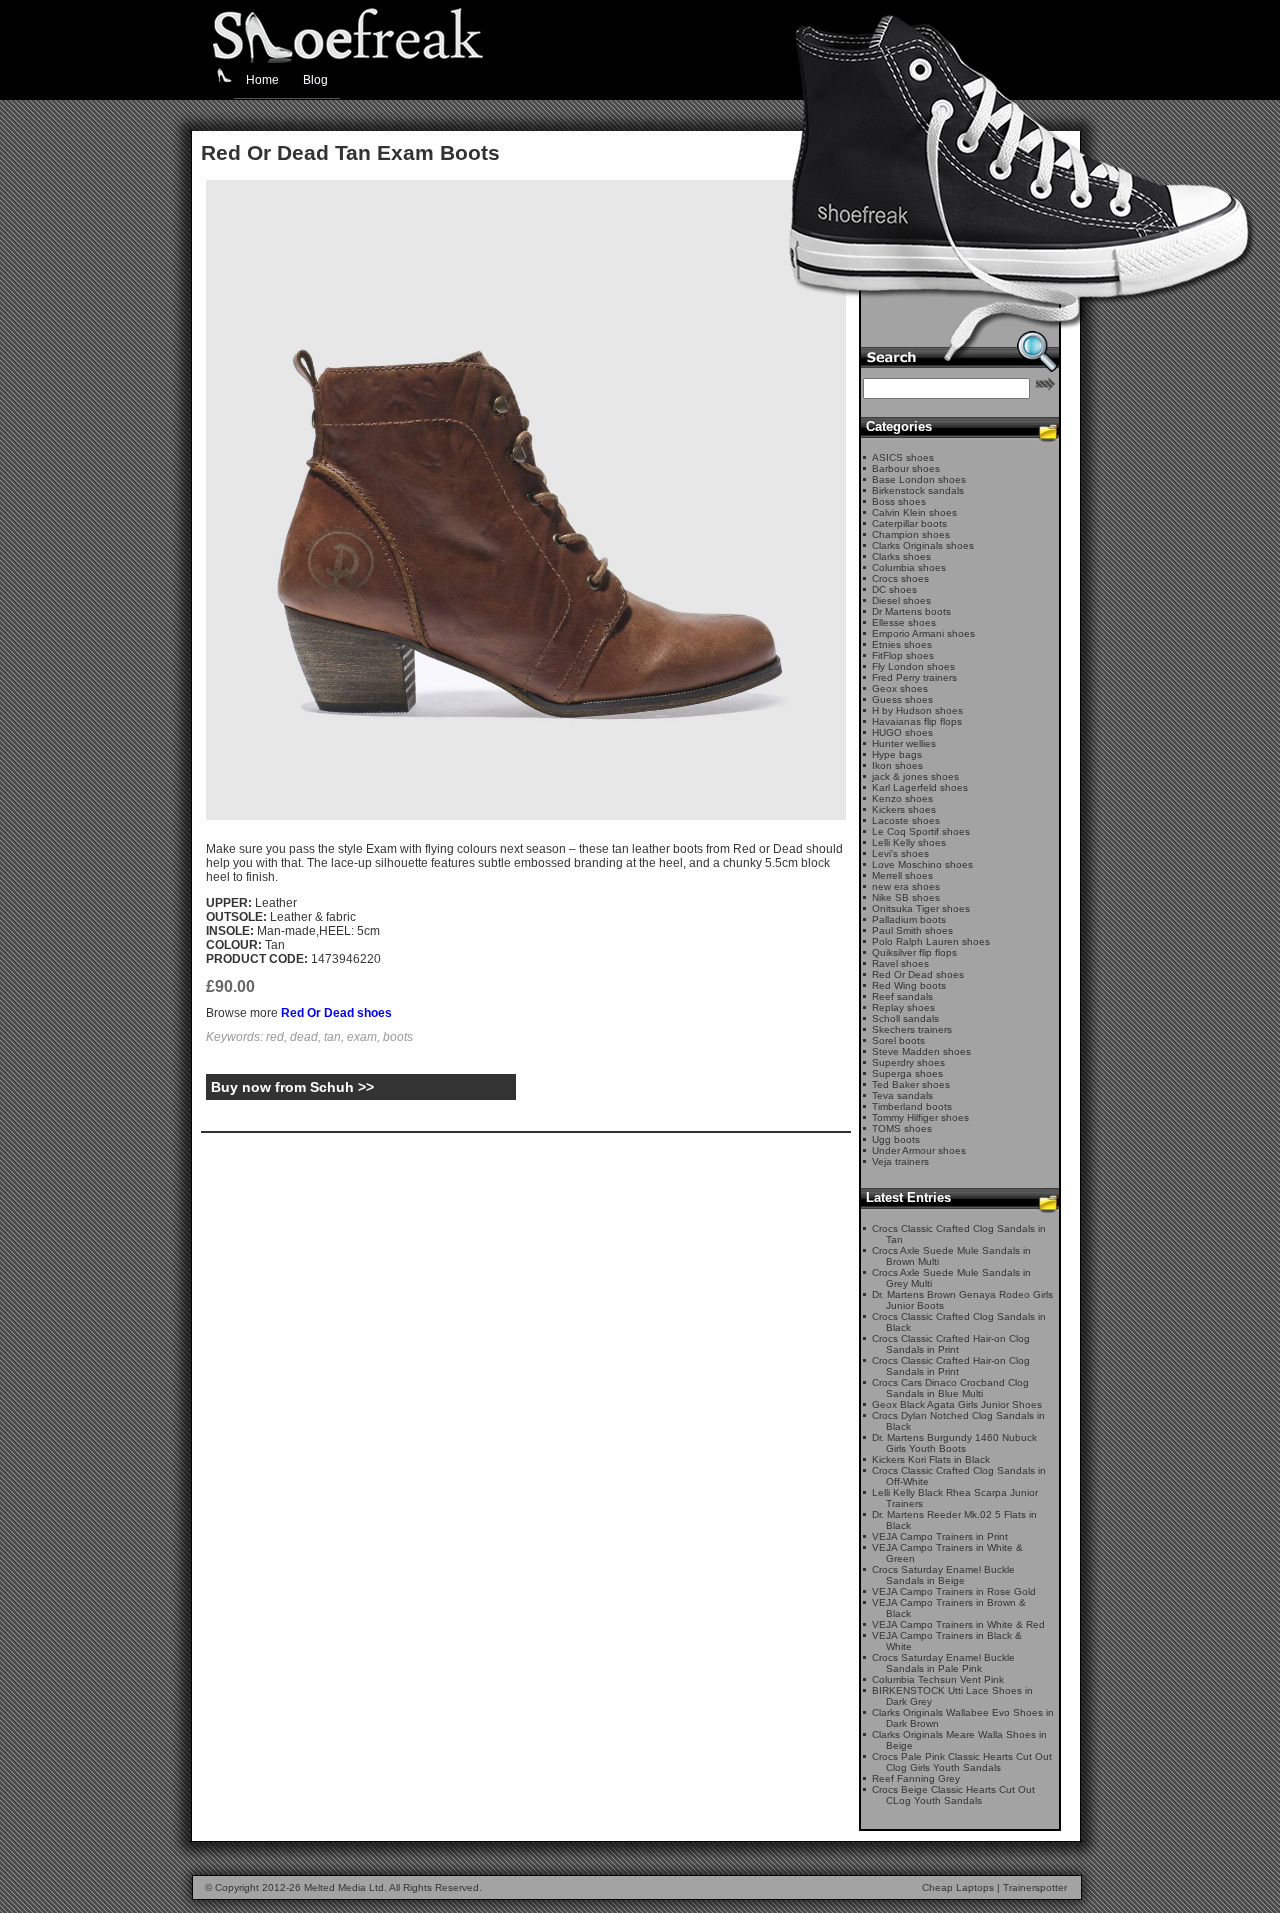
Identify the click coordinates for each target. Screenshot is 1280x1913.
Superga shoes (907, 1073)
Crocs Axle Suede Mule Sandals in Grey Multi (951, 1278)
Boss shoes (899, 501)
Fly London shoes (913, 666)
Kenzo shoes (902, 798)
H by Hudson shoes (917, 710)
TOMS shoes (902, 1128)
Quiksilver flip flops (914, 952)
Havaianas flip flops (917, 721)
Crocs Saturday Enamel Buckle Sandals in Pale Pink (943, 1663)
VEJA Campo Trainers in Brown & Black (949, 1608)
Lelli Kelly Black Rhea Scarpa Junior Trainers (955, 1498)
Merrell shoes (902, 875)
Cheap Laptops (958, 1887)
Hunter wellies (904, 743)
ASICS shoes (903, 457)
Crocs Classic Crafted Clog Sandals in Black (959, 1322)
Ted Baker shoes (911, 1084)
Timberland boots (912, 1106)
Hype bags (897, 754)
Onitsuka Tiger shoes (921, 908)
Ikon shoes (897, 765)
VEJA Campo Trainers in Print (940, 1536)
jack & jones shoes (915, 776)
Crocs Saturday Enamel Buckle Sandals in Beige (943, 1575)
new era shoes (906, 886)
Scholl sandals (905, 1018)
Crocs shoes (900, 578)
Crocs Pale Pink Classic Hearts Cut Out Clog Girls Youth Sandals (962, 1762)
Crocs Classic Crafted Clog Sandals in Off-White (959, 1476)
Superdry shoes (908, 1062)
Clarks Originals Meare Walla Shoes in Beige (959, 1740)
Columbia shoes (909, 567)
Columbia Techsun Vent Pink (938, 1679)
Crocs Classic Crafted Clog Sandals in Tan (959, 1234)
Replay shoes (903, 1007)
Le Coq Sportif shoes (921, 831)
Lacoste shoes (906, 820)
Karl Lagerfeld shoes (920, 787)
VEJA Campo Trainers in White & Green (947, 1553)
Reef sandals (902, 996)
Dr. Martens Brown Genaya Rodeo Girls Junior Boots (962, 1300)
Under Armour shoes (919, 1150)
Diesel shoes (901, 600)
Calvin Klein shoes (914, 512)
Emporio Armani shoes (923, 633)
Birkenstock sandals (918, 490)
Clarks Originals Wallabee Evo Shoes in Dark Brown (963, 1718)
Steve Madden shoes (921, 1051)
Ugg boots (896, 1139)
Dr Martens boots (911, 611)
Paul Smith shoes (912, 930)
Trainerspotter (1035, 1887)
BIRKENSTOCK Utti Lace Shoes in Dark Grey (952, 1696)
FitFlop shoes (903, 655)
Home (262, 80)
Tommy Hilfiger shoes (920, 1117)
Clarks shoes (901, 556)
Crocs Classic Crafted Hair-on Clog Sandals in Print (951, 1344)
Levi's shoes (900, 853)
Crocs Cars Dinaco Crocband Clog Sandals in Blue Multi (950, 1388)
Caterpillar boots (909, 523)
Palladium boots (909, 919)
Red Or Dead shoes (336, 1013)
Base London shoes (919, 479)
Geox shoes (900, 688)
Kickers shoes (904, 809)
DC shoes (894, 589)
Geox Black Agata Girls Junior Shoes (957, 1404)
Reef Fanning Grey (916, 1778)
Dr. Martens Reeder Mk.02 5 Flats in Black (954, 1520)
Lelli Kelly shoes (909, 842)
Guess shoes (902, 699)
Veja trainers (900, 1161)
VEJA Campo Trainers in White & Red (958, 1624)
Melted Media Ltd (344, 1887)
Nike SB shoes (906, 897)
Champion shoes (911, 534)
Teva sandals (902, 1095)
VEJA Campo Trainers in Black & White (947, 1641)
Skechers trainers (912, 1029)
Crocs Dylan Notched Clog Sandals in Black (958, 1421)
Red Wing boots (909, 985)
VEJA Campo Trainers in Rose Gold (954, 1591)
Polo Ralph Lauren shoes (931, 941)
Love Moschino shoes (922, 864)
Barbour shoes (906, 468)
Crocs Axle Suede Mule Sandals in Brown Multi (951, 1256)
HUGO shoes (902, 732)
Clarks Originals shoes (923, 545)
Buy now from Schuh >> (292, 1087)
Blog (315, 80)
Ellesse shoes (904, 622)
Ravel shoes (900, 963)
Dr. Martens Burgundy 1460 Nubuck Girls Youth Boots (954, 1443)
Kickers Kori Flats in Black (931, 1459)
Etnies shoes (902, 644)
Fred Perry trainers (914, 677)
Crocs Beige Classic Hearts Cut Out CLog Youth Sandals (953, 1795)
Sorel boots (898, 1040)
